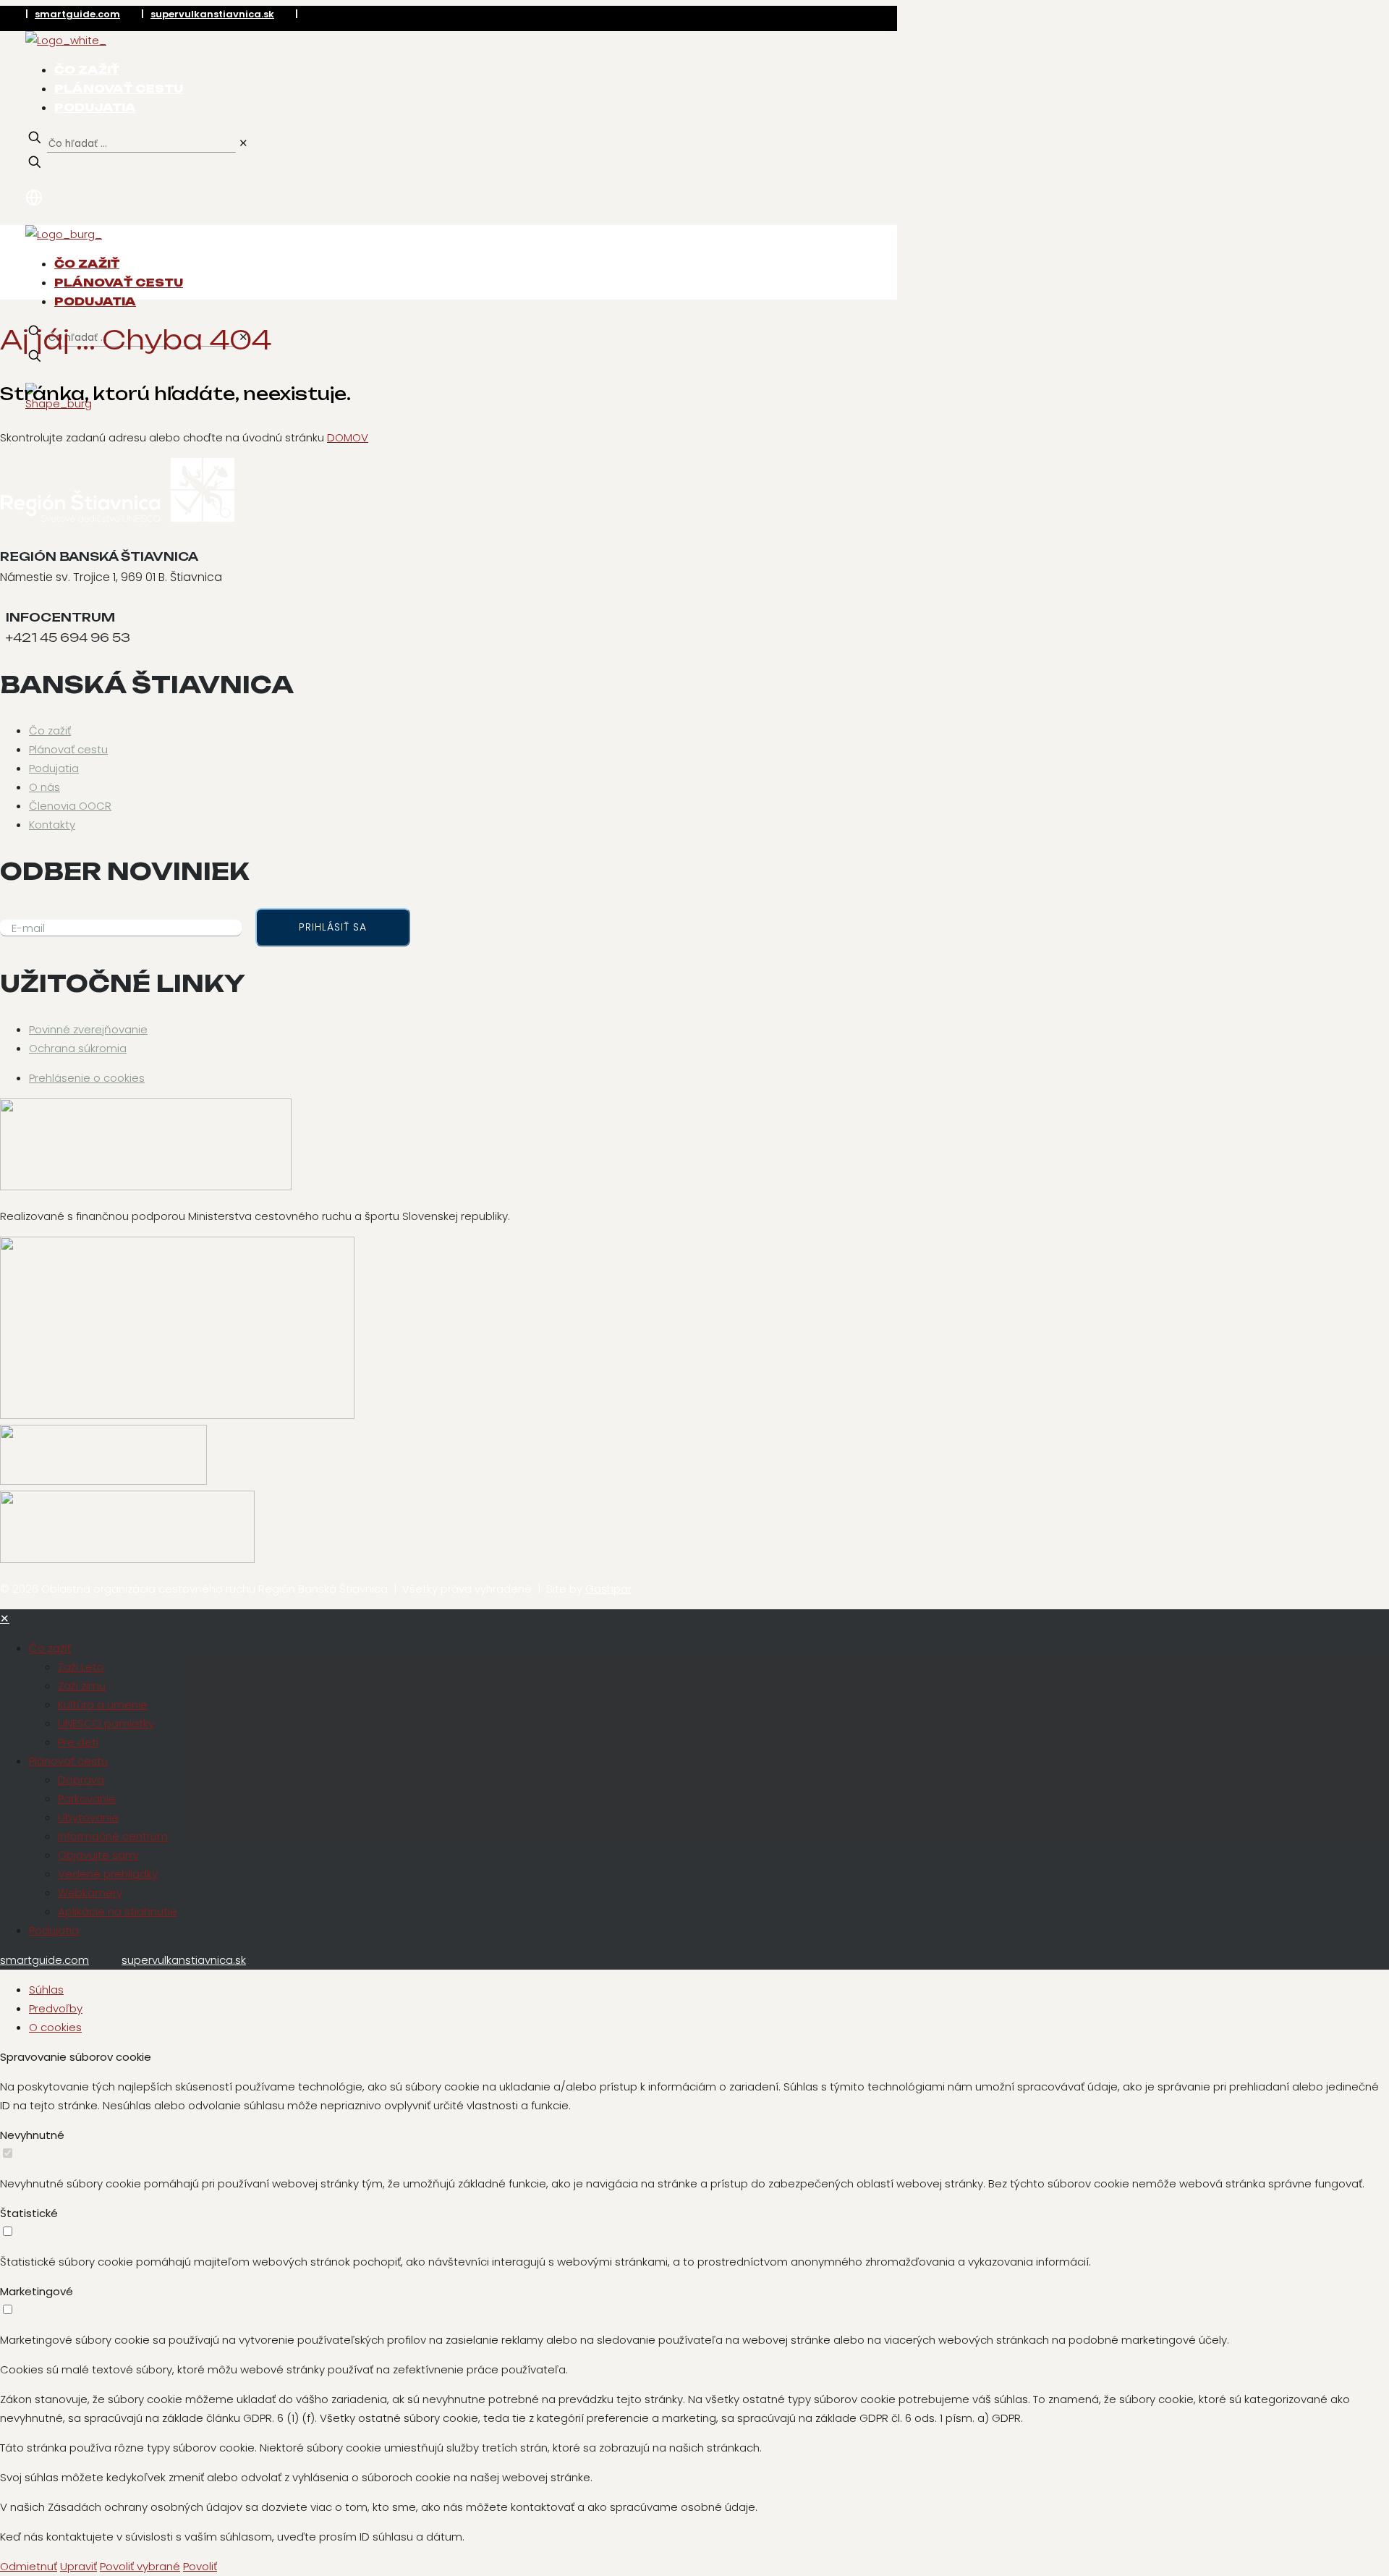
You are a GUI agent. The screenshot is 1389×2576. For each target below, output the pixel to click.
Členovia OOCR (70, 806)
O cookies (55, 2027)
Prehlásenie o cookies (87, 1078)
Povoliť (200, 2566)
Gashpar (608, 1589)
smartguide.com (77, 14)
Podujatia (54, 768)
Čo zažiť (50, 730)
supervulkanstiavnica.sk (212, 14)
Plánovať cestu (68, 749)
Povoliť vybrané (140, 2566)
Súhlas (46, 1990)
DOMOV (348, 437)
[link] (243, 143)
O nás (44, 787)
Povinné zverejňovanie (88, 1029)
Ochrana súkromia (78, 1048)
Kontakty (52, 825)
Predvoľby (56, 2008)
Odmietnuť (29, 2566)
